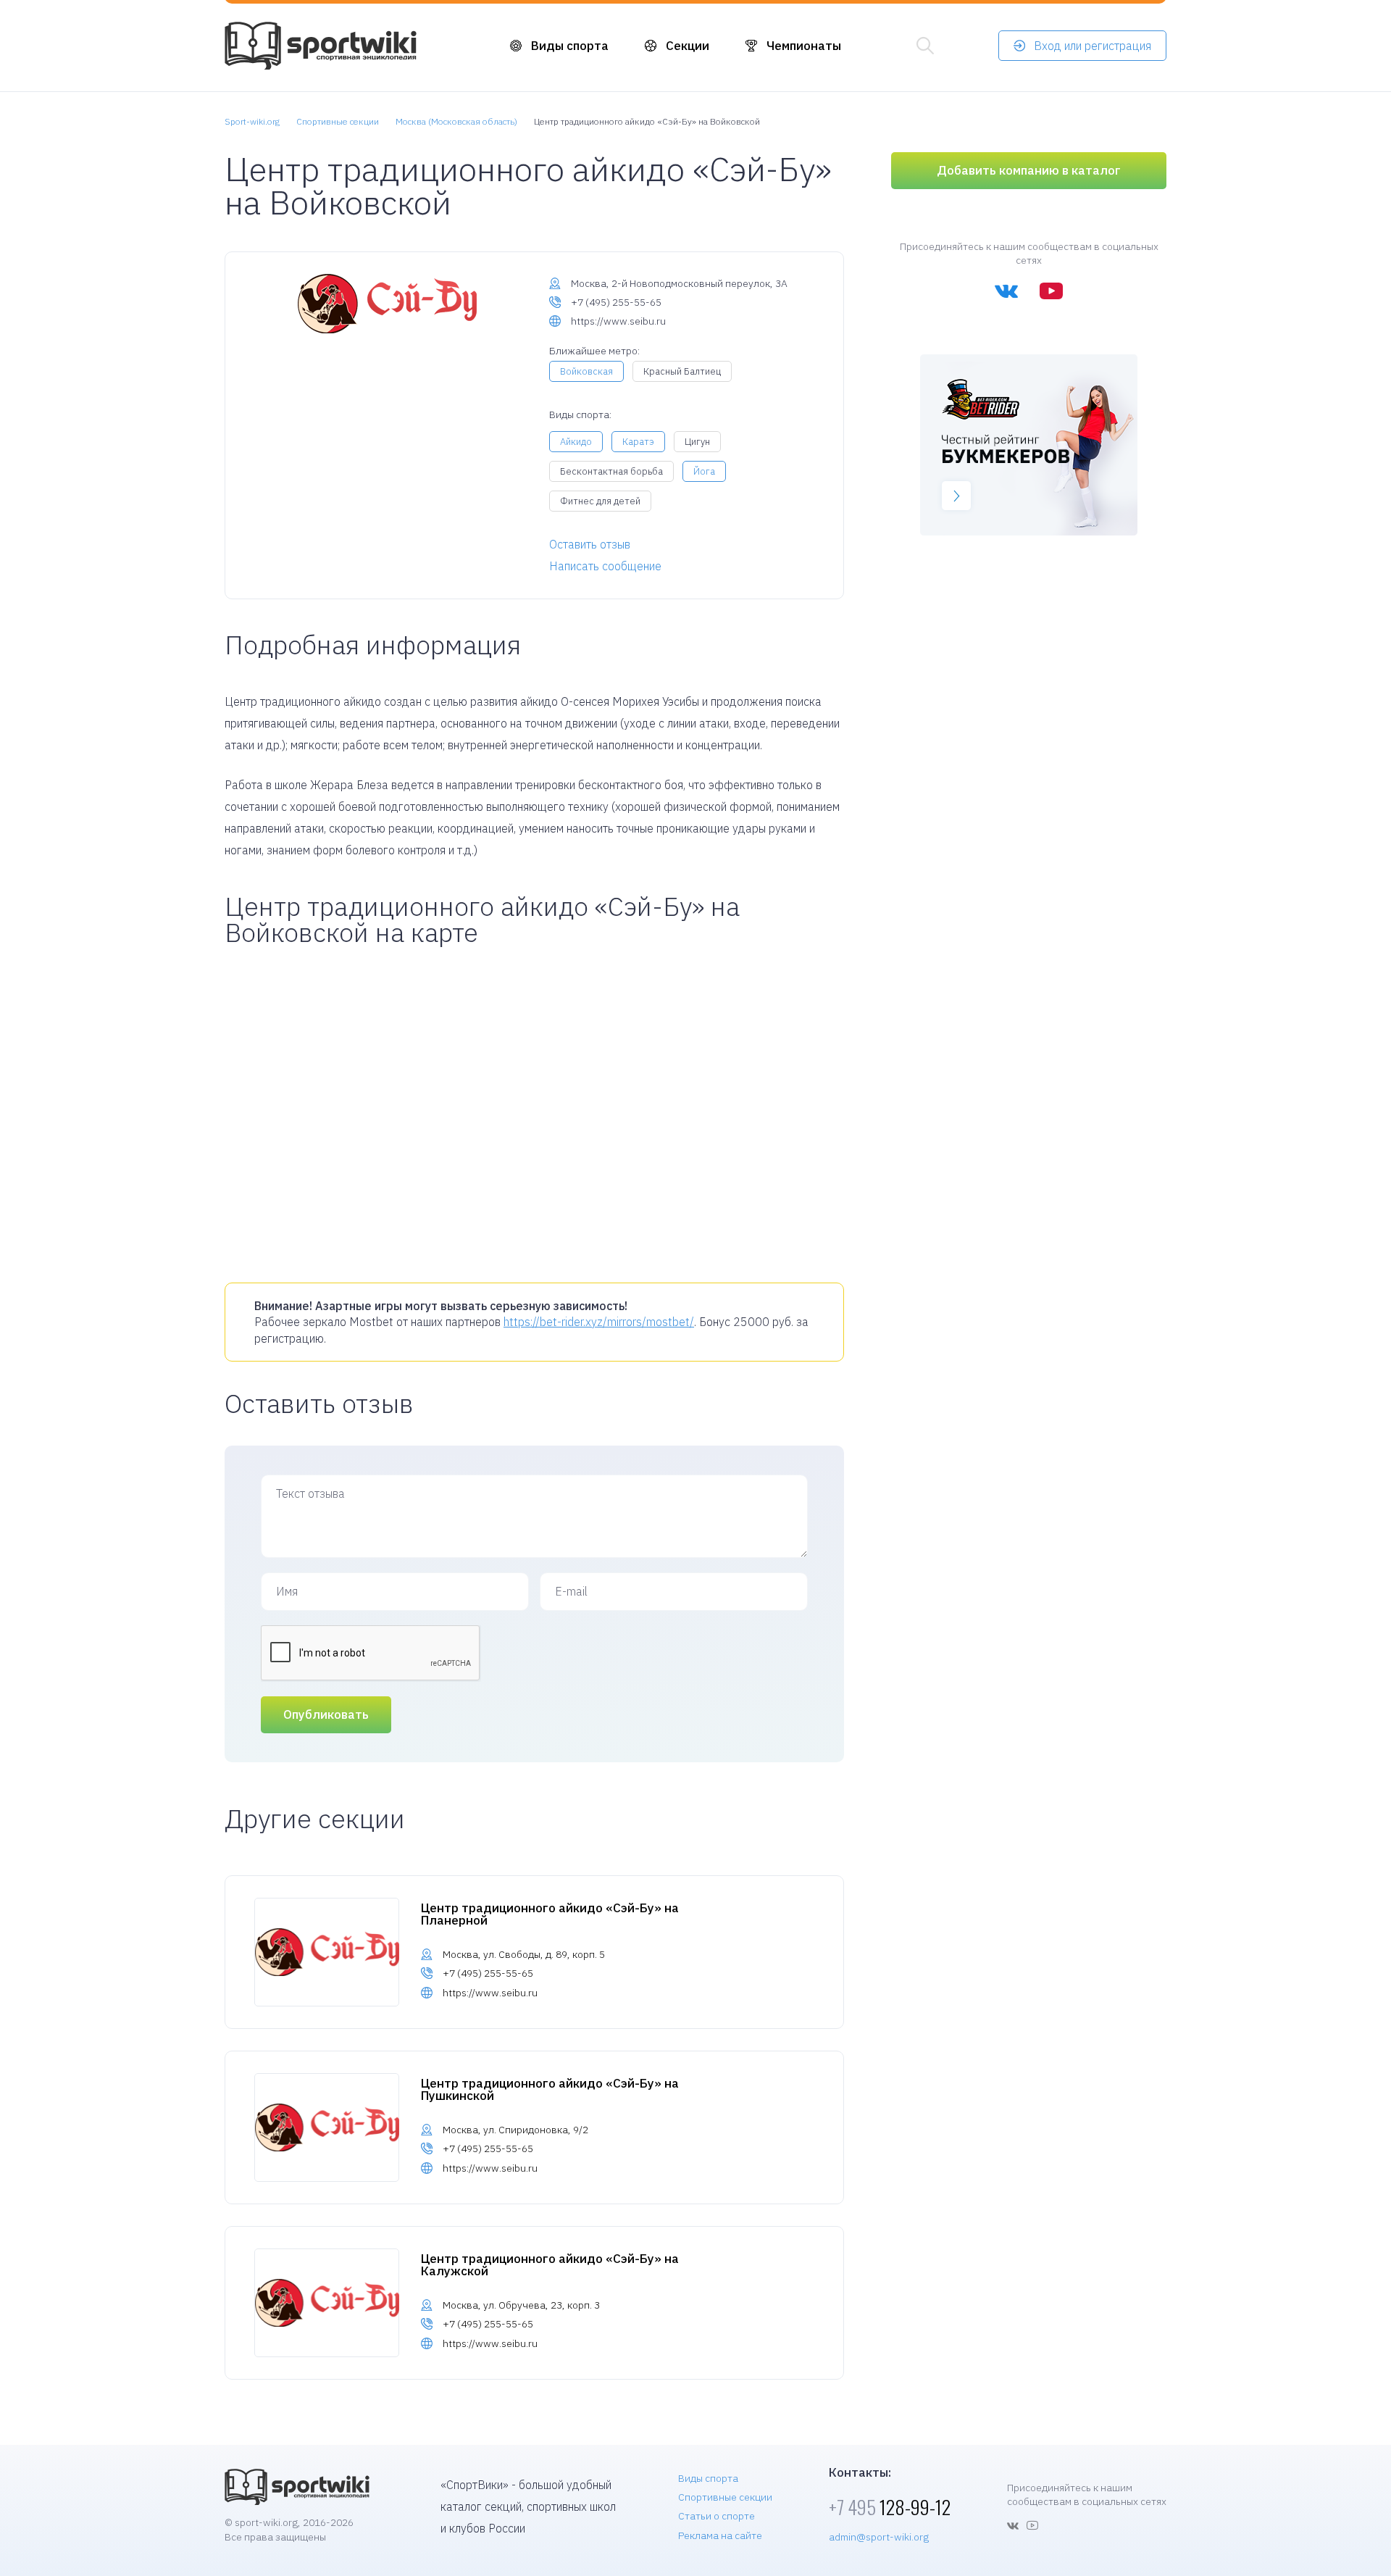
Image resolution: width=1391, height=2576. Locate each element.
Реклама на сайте (720, 2535)
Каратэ (638, 442)
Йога (704, 471)
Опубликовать (326, 1714)
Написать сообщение (605, 566)
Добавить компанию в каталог (1029, 170)
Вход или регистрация (1093, 46)
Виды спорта (570, 46)
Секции (688, 46)
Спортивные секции (725, 2497)
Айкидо (576, 442)
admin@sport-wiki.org (879, 2537)
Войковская (586, 371)
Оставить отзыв (590, 544)
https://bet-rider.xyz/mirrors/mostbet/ (599, 1322)
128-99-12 (890, 2507)
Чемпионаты (804, 46)
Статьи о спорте (717, 2516)
